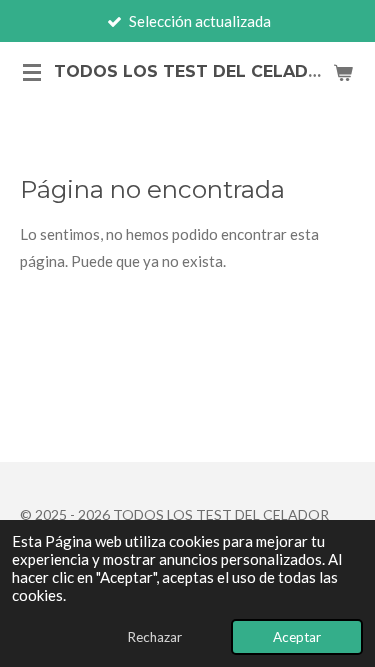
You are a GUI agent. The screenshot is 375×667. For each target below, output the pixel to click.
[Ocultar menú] (32, 72)
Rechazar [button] (154, 637)
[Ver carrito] (343, 72)
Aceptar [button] (297, 637)
